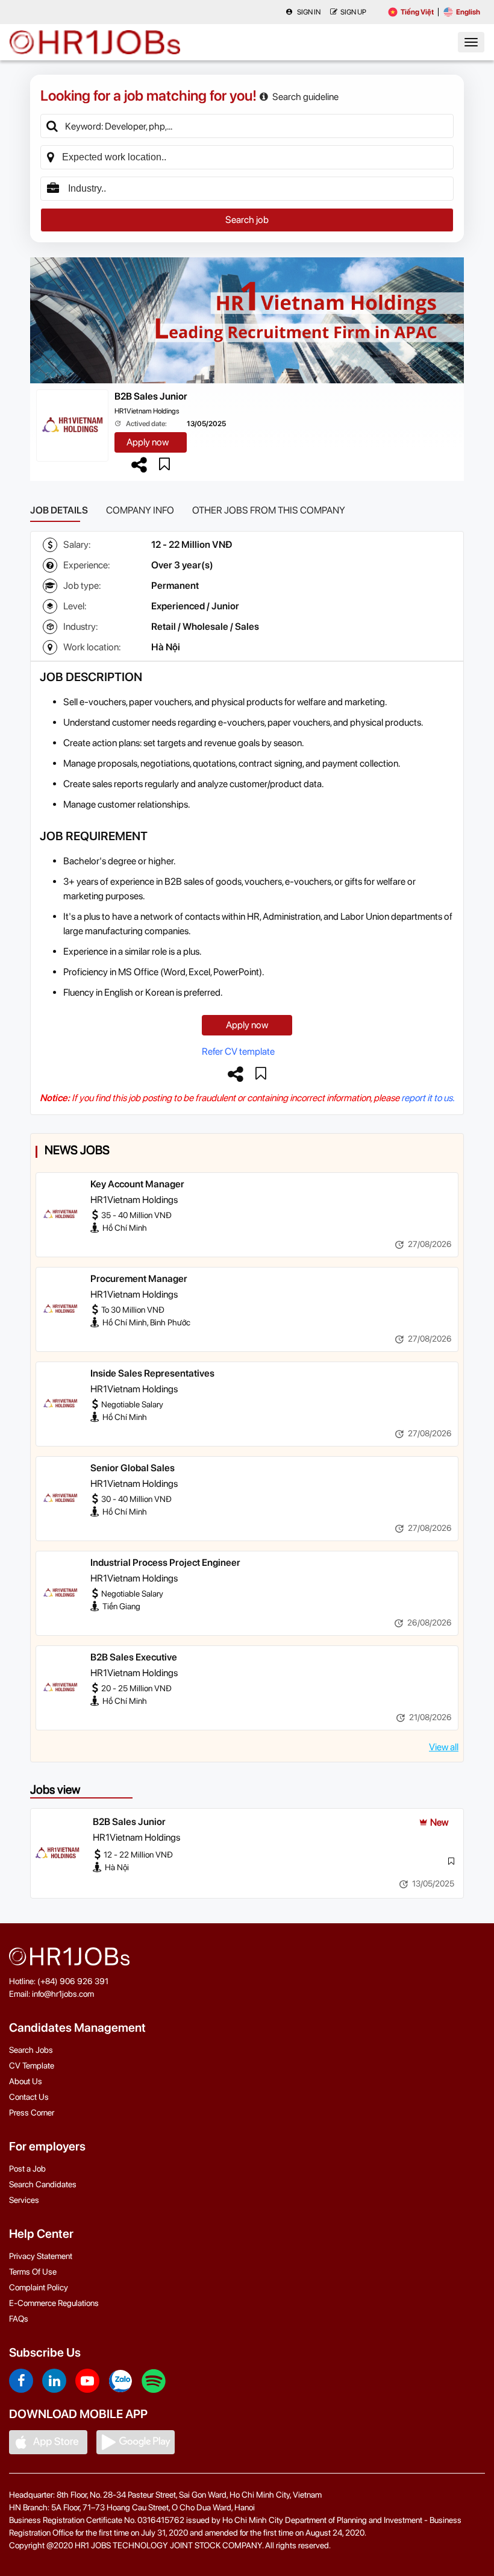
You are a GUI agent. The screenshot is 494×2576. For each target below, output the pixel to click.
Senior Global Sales (133, 1468)
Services (24, 2200)
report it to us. (428, 1098)
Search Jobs (31, 2050)
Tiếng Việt (417, 12)
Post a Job (27, 2169)
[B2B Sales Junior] (57, 1853)
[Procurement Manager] (60, 1309)
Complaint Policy (39, 2287)
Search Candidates (43, 2184)
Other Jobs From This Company (269, 510)
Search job (247, 220)
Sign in (308, 12)
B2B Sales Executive (134, 1657)
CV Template (32, 2066)
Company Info (140, 510)
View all (444, 1747)
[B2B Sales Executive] (60, 1688)
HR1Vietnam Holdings (147, 411)
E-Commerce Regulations (54, 2303)
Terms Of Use (33, 2272)
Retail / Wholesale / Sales (205, 627)
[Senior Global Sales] (60, 1498)
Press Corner (32, 2113)
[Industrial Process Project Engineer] (60, 1593)
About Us (26, 2081)
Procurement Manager (139, 1279)
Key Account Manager (137, 1184)
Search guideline (305, 97)
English (468, 12)
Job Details (59, 510)
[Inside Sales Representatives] (60, 1404)
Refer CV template (238, 1051)
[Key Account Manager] (60, 1214)
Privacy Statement (41, 2256)
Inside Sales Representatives (152, 1373)
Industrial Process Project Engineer (165, 1563)
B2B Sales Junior (151, 396)
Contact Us (29, 2097)
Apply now (148, 442)
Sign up (353, 12)
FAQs (19, 2319)
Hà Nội (166, 647)
